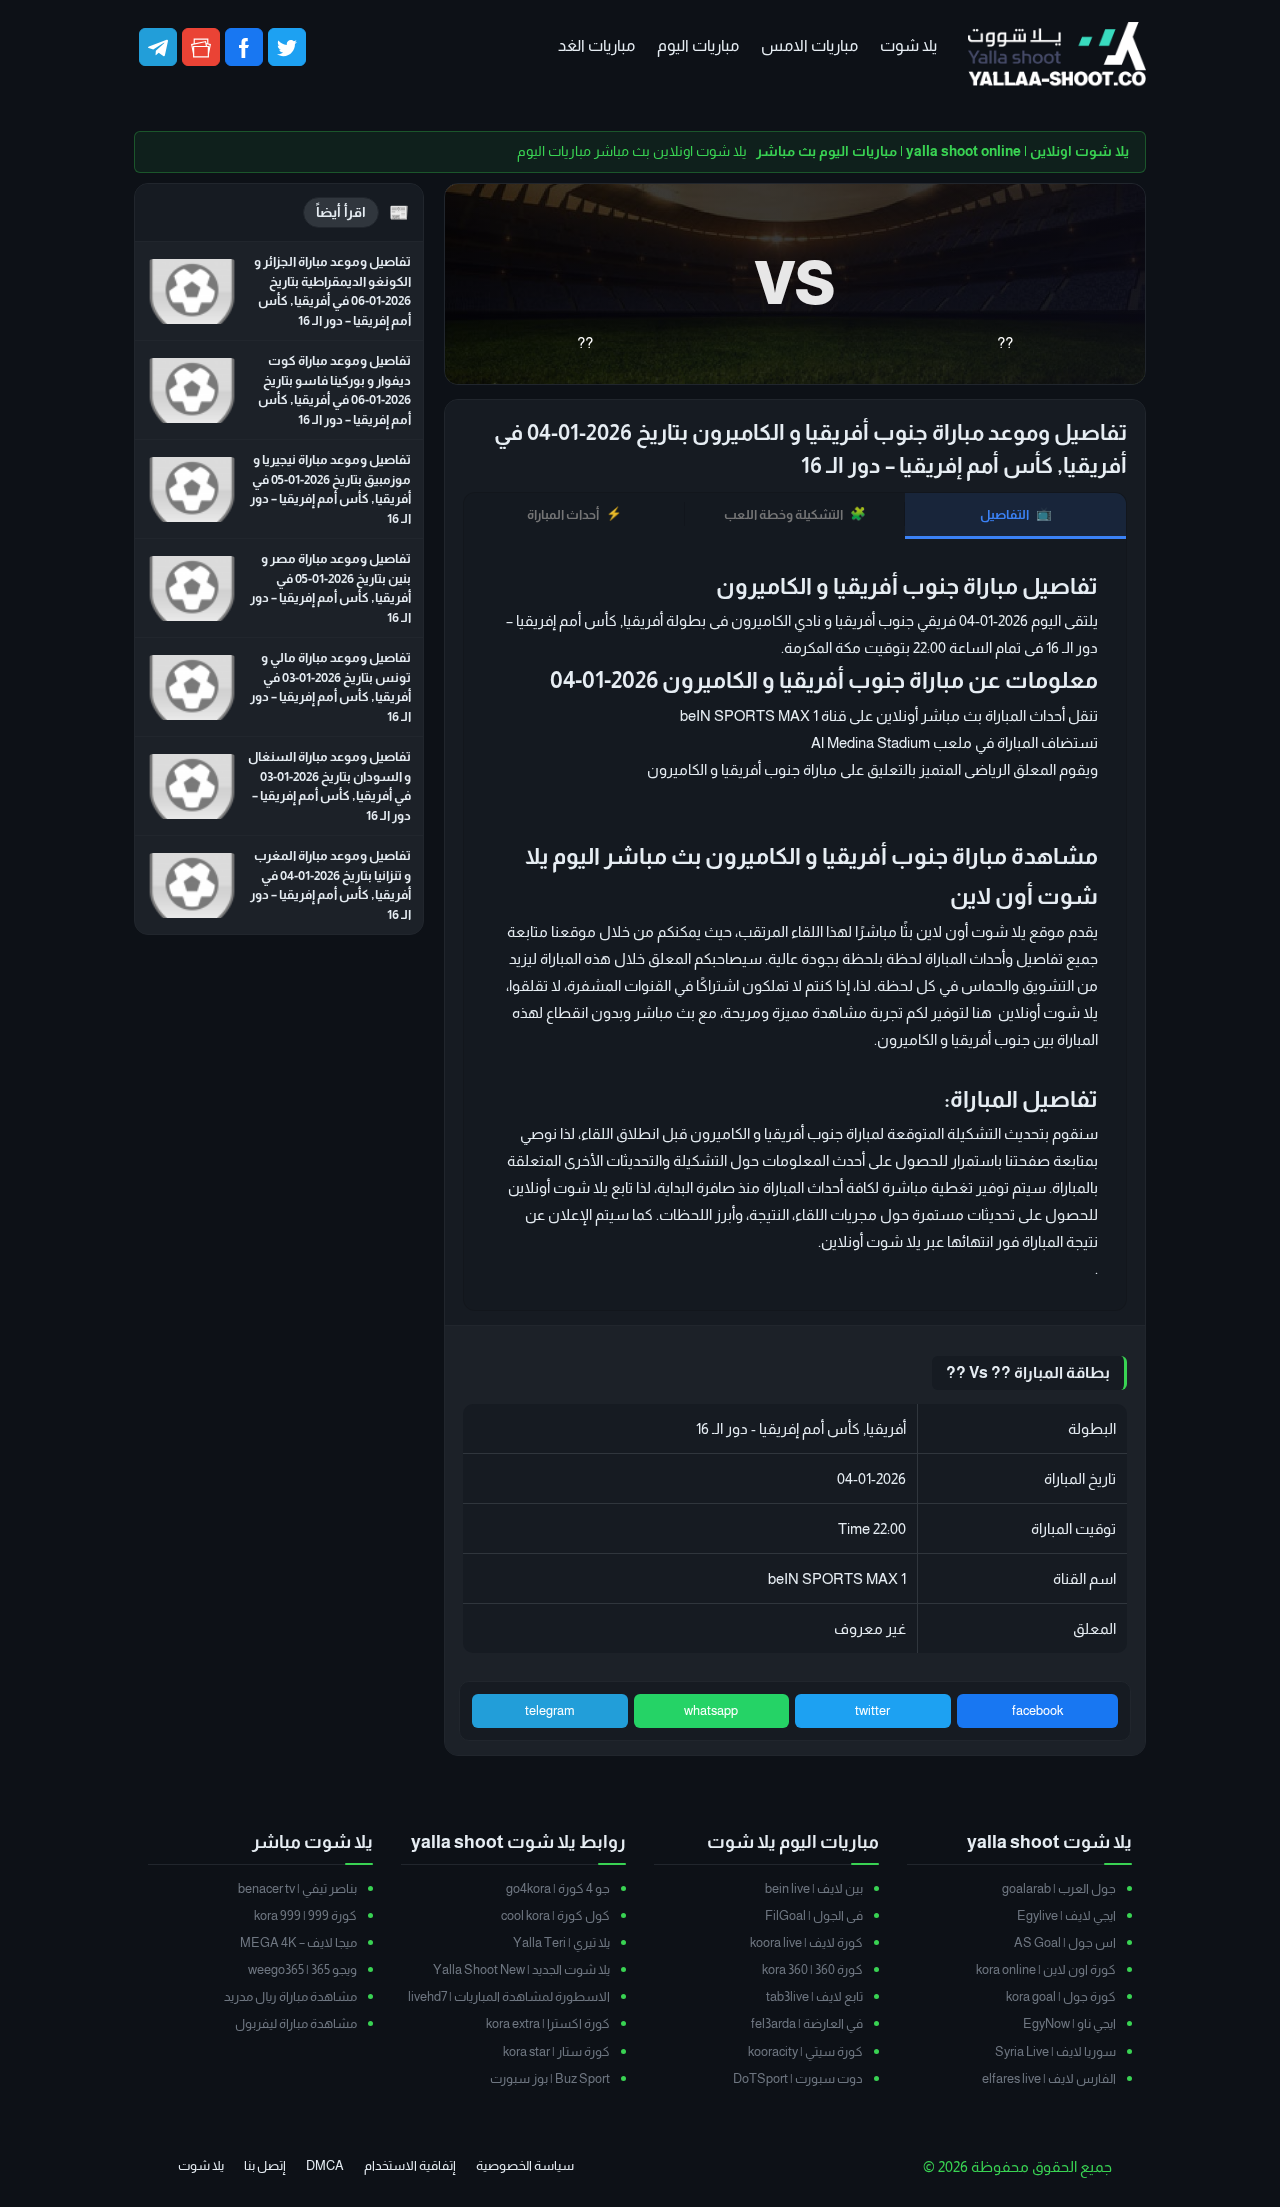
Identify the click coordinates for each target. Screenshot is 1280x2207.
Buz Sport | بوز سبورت (550, 2078)
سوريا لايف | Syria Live (1055, 2051)
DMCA (325, 2165)
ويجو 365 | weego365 (302, 1969)
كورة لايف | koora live (806, 1942)
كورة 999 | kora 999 (305, 1915)
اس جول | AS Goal (1065, 1942)
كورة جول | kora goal (1061, 1996)
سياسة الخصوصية (525, 2165)
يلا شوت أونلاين (871, 1241)
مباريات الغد (596, 45)
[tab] (1015, 516)
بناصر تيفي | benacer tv (297, 1888)
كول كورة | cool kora (555, 1915)
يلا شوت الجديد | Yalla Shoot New (521, 1969)
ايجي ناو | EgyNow (1069, 2023)
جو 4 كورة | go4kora (558, 1888)
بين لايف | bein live (814, 1888)
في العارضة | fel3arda (807, 2023)
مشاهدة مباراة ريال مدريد (290, 1996)
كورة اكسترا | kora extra (548, 2023)
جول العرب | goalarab (1059, 1888)
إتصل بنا (265, 2165)
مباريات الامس (809, 45)
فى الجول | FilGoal (814, 1915)
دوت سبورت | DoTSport (798, 2078)
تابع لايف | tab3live (814, 1996)
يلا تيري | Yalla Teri (561, 1942)
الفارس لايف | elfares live (1049, 2078)
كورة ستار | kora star (556, 2051)
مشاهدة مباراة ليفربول (296, 2023)
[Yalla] (1057, 55)
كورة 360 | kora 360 (812, 1969)
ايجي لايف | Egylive (1066, 1915)
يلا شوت (908, 45)
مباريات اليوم (698, 45)
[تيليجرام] (158, 47)
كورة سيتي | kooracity (805, 2051)
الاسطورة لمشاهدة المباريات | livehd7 (509, 1996)
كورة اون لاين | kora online (1046, 1969)
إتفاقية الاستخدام (410, 2165)
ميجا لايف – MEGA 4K (298, 1942)
